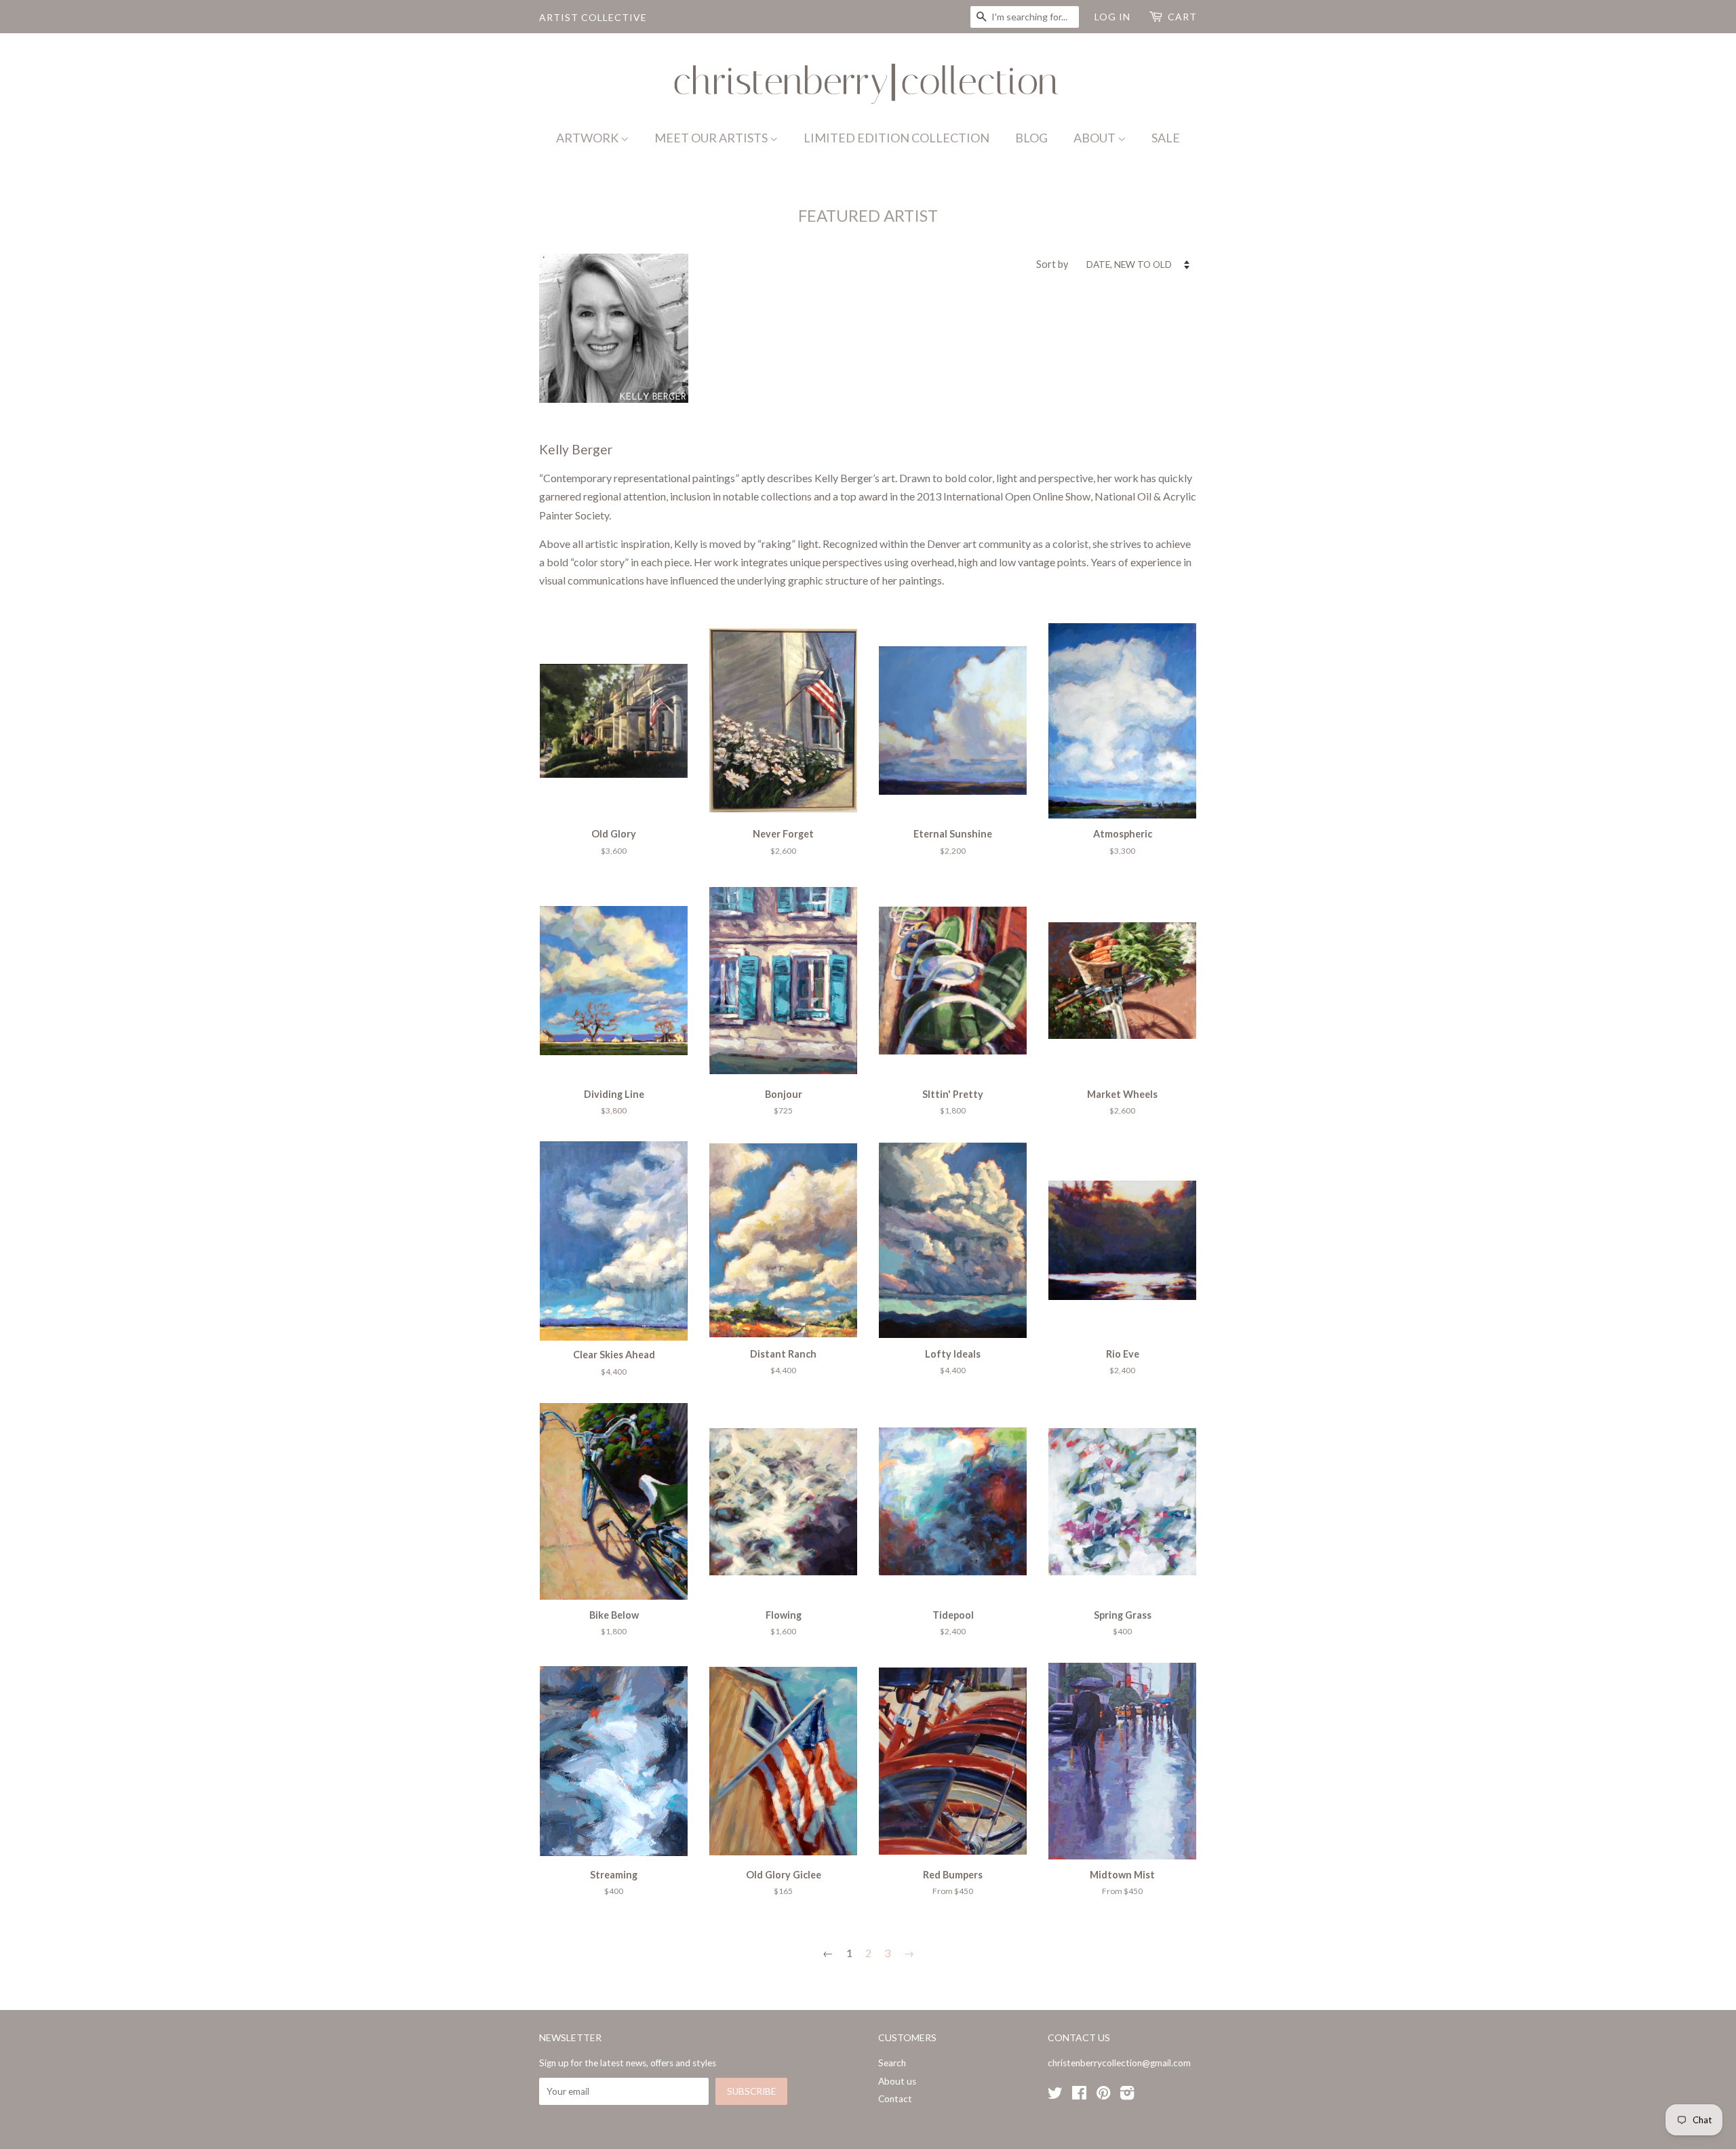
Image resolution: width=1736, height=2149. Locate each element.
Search (892, 2063)
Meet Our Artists (712, 138)
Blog (1031, 138)
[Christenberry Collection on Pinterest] (1103, 2095)
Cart (1182, 17)
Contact (895, 2099)
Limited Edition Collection (896, 138)
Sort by (1052, 264)
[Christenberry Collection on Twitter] (1055, 2095)
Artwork (588, 138)
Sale (1166, 138)
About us (897, 2081)
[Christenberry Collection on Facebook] (1079, 2095)
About (1096, 138)
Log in (1112, 17)
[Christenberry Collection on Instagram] (1127, 2095)
